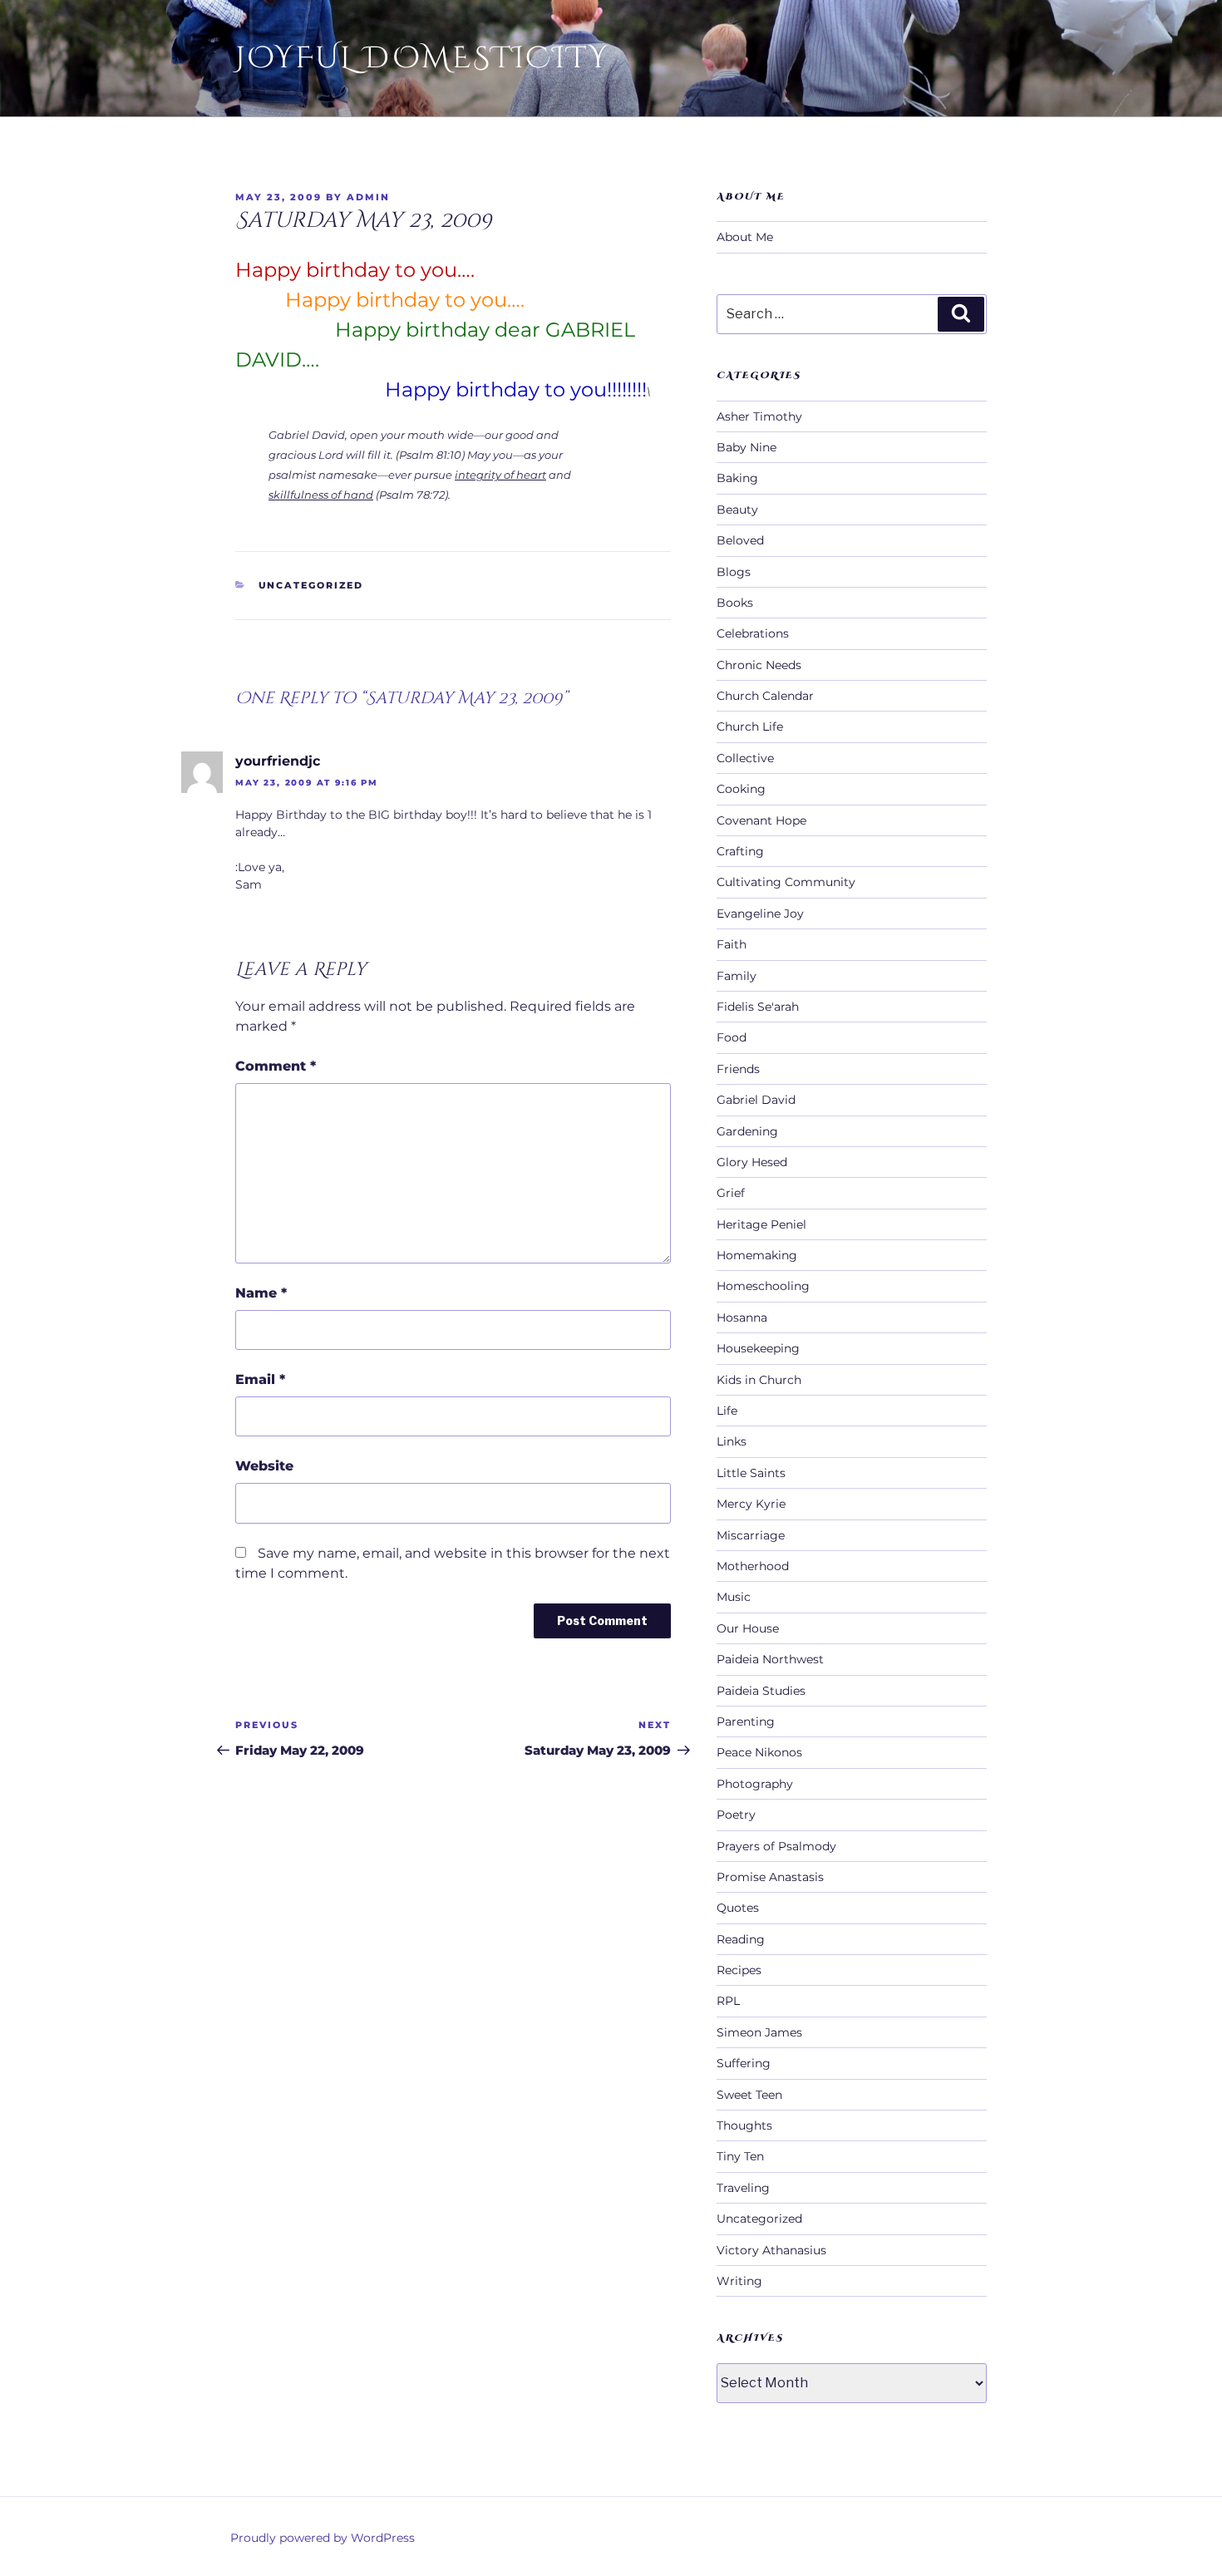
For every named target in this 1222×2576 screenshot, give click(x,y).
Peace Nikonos (759, 1752)
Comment (276, 1066)
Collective (745, 758)
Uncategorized (311, 585)
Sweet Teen (749, 2095)
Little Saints (751, 1473)
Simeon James (759, 2032)
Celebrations (753, 633)
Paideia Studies (761, 1691)
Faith (732, 944)
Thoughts (744, 2125)
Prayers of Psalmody (776, 1846)
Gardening (747, 1131)
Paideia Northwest (770, 1659)
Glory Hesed (752, 1162)
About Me (745, 237)
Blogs (734, 572)
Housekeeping (758, 1348)
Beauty (737, 510)
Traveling (743, 2188)
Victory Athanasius (771, 2250)
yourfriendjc (278, 761)
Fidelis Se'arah (758, 1007)
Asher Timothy (759, 416)
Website (264, 1466)
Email (260, 1379)
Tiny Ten (740, 2156)
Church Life (750, 727)
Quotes (738, 1908)
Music (734, 1597)
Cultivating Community (786, 882)
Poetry (736, 1815)
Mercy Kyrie (751, 1504)
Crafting (740, 851)
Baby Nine (747, 447)
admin (368, 197)
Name (261, 1293)
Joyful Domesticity (422, 58)
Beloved (740, 540)
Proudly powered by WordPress (323, 2538)
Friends (738, 1069)
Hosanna (742, 1318)
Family (737, 976)
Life (727, 1411)
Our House (748, 1628)
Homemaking (757, 1255)
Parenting (746, 1721)
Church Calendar (765, 696)
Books (735, 603)
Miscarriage (751, 1535)
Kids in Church (759, 1380)
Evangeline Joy (760, 914)
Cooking (741, 789)
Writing (739, 2281)
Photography (755, 1784)
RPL (728, 2001)
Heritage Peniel (761, 1224)
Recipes (739, 1970)
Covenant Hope (761, 820)
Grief (731, 1193)
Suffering (744, 2063)
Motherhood (753, 1566)
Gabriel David (756, 1100)
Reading (741, 1939)
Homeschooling (763, 1286)
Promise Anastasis (770, 1877)
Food (732, 1037)
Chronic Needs (759, 665)
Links (732, 1441)
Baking (737, 478)
